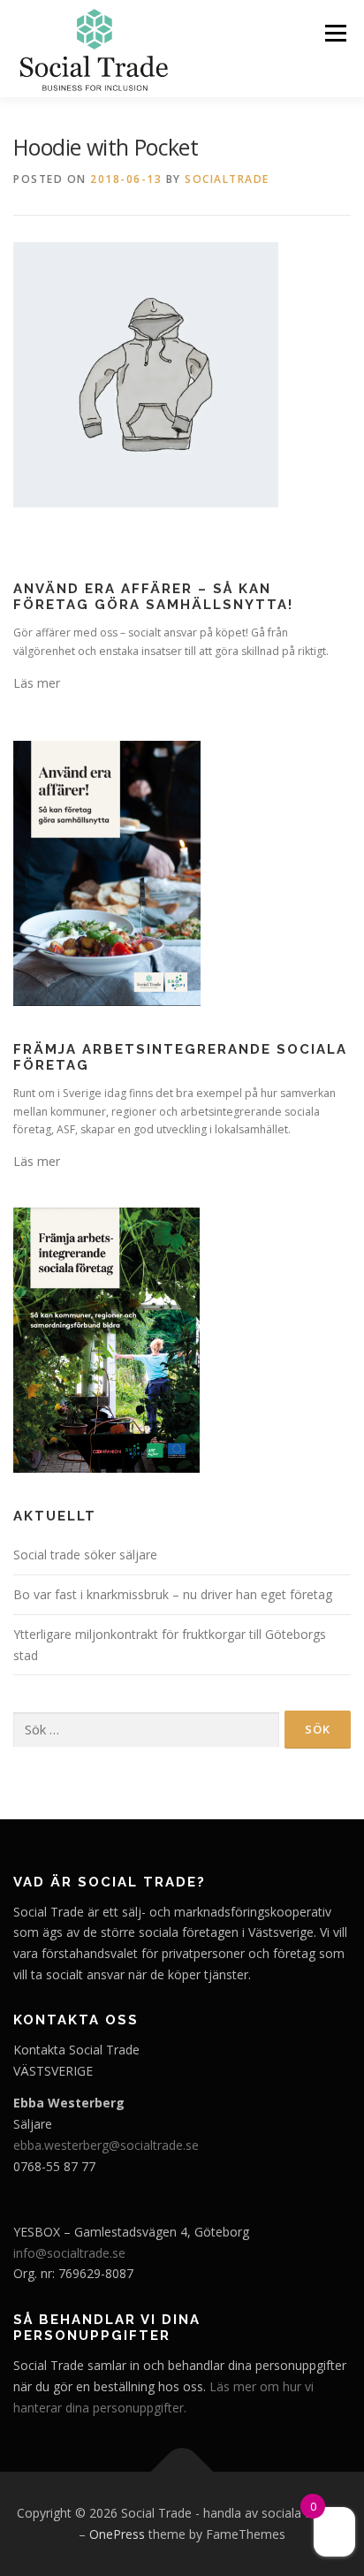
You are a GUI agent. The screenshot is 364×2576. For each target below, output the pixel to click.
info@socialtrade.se (69, 2253)
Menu (334, 33)
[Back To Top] (182, 2472)
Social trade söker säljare (85, 1555)
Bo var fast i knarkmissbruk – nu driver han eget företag (173, 1594)
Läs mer (37, 683)
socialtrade (227, 179)
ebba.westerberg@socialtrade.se (106, 2145)
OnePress (117, 2534)
